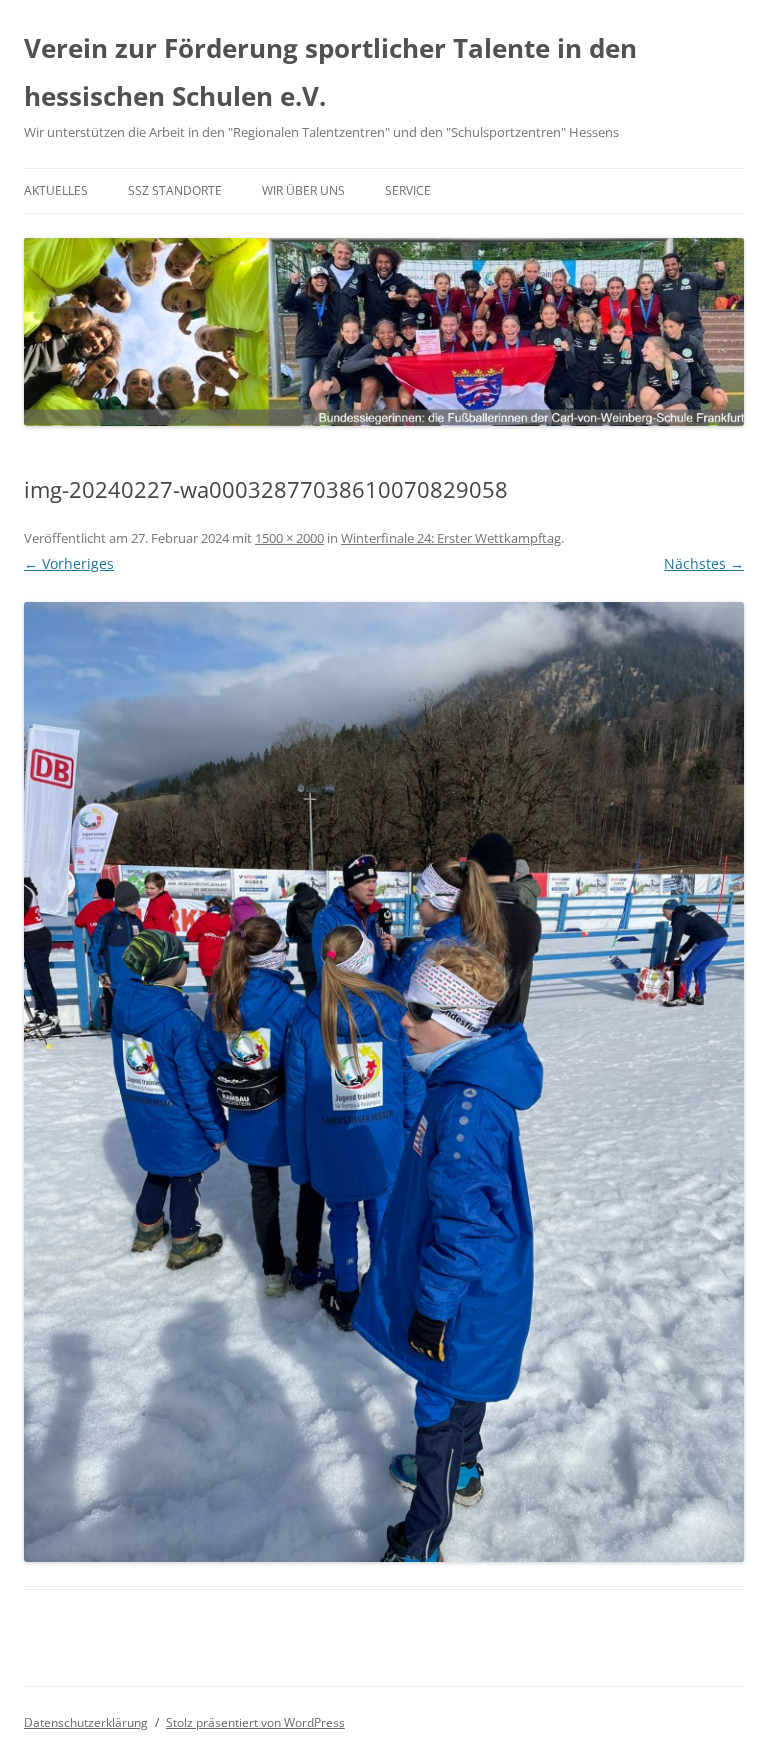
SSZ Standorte (175, 190)
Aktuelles (56, 190)
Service (408, 190)
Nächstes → (704, 563)
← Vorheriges (69, 563)
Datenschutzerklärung (86, 1722)
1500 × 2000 (289, 538)
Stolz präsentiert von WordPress (255, 1722)
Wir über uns (303, 190)
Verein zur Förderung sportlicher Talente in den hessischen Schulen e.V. (330, 72)
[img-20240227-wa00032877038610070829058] (384, 1082)
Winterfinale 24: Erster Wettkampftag (451, 538)
